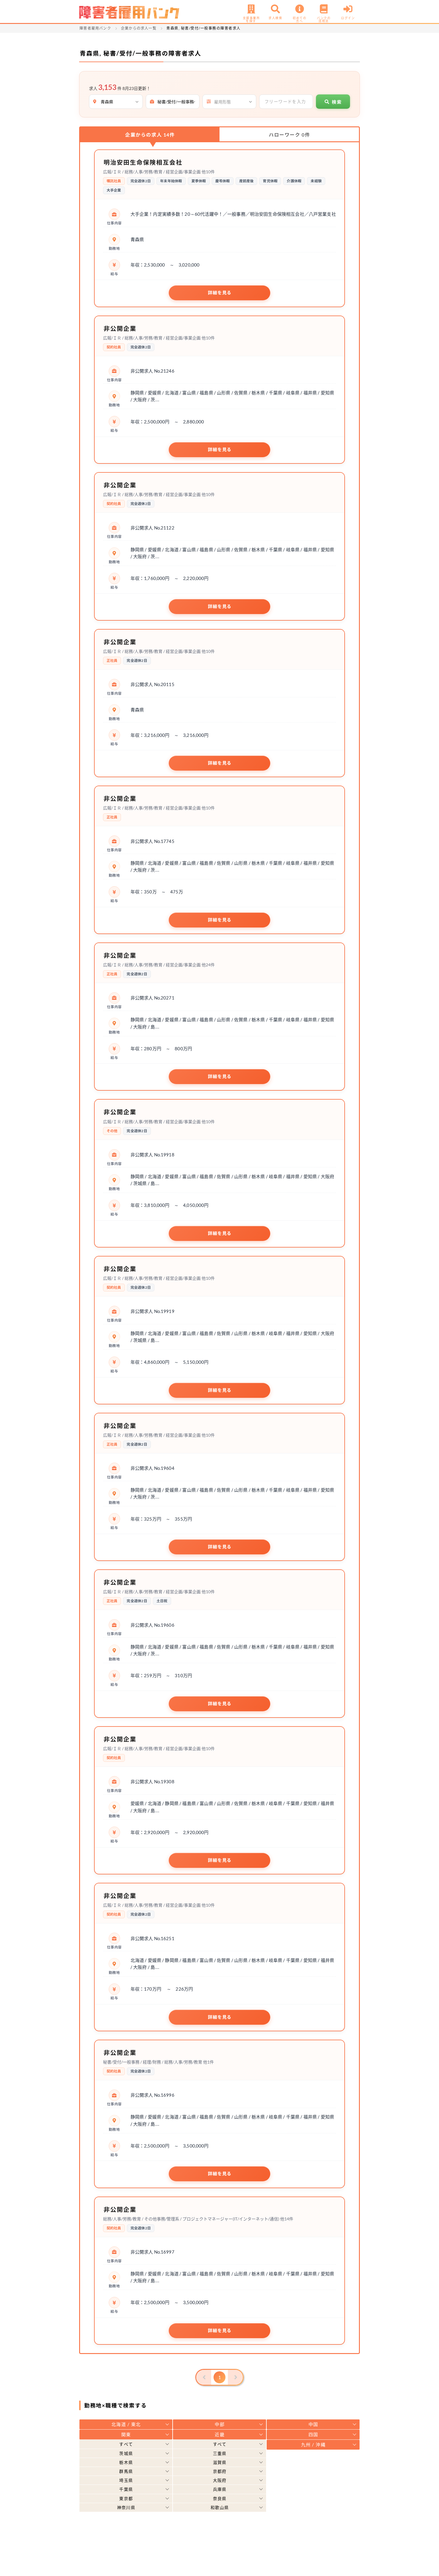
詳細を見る (220, 293)
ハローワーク (289, 135)
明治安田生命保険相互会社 (143, 162)
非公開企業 (120, 328)
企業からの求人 (150, 135)
